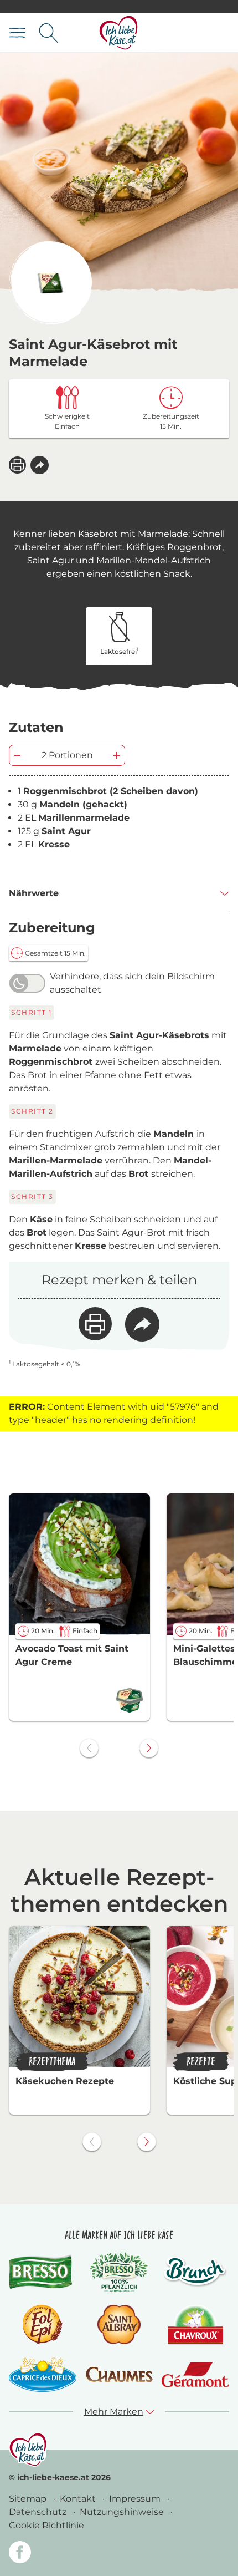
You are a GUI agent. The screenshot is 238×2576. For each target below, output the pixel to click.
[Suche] (48, 33)
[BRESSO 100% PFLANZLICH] (119, 2272)
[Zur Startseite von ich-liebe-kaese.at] (119, 33)
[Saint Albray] (119, 2325)
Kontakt (79, 2499)
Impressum (136, 2499)
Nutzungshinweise (123, 2512)
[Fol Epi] (43, 2325)
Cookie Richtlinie (46, 2525)
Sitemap (29, 2499)
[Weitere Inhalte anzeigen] (149, 1748)
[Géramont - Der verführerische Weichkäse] (195, 2375)
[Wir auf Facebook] (20, 2554)
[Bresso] (43, 2272)
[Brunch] (195, 2272)
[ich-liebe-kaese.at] (28, 2450)
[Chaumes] (119, 2375)
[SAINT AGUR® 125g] (50, 283)
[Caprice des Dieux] (43, 2375)
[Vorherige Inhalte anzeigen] (89, 1748)
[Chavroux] (196, 2325)
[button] (40, 465)
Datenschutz (39, 2512)
